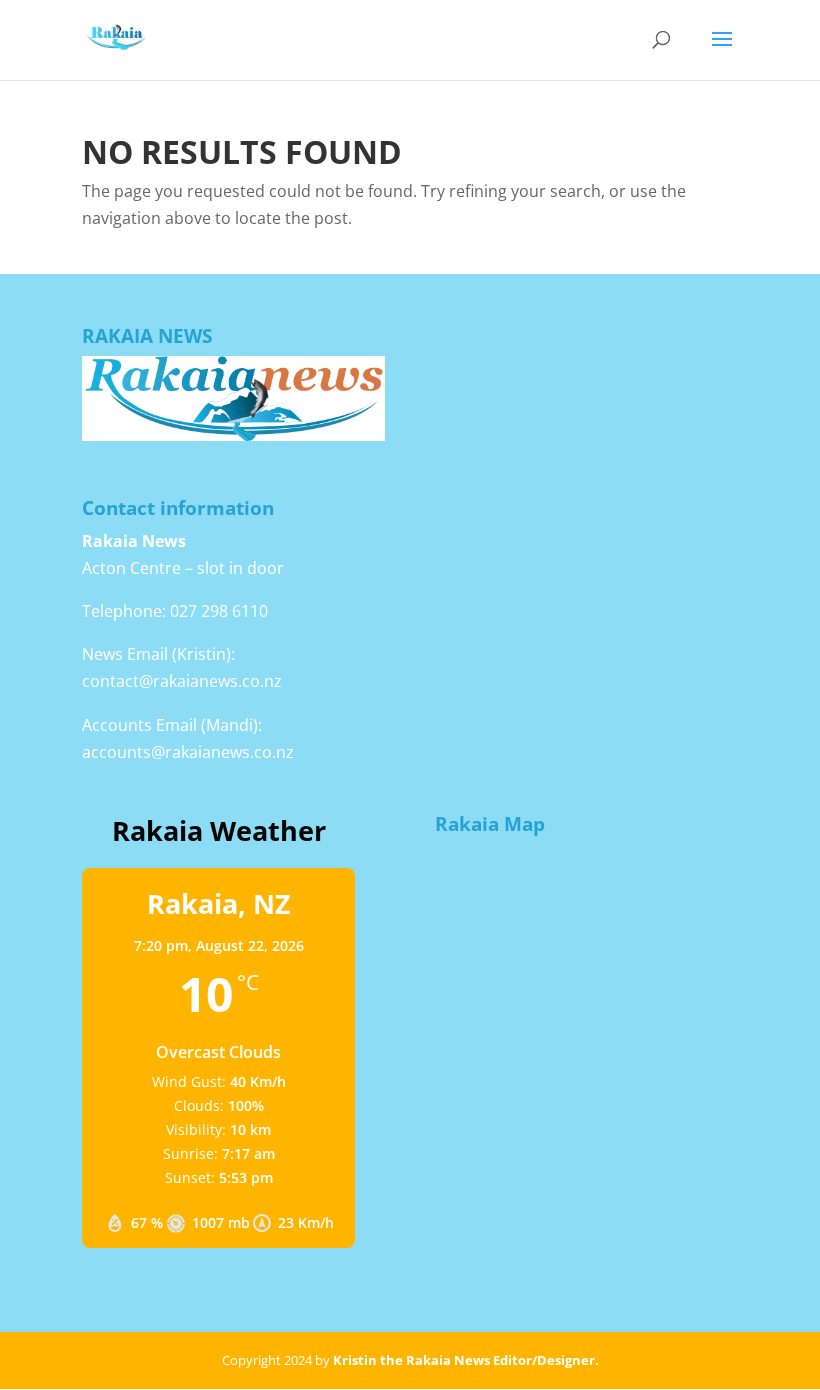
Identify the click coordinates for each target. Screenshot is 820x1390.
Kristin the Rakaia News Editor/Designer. (466, 1360)
